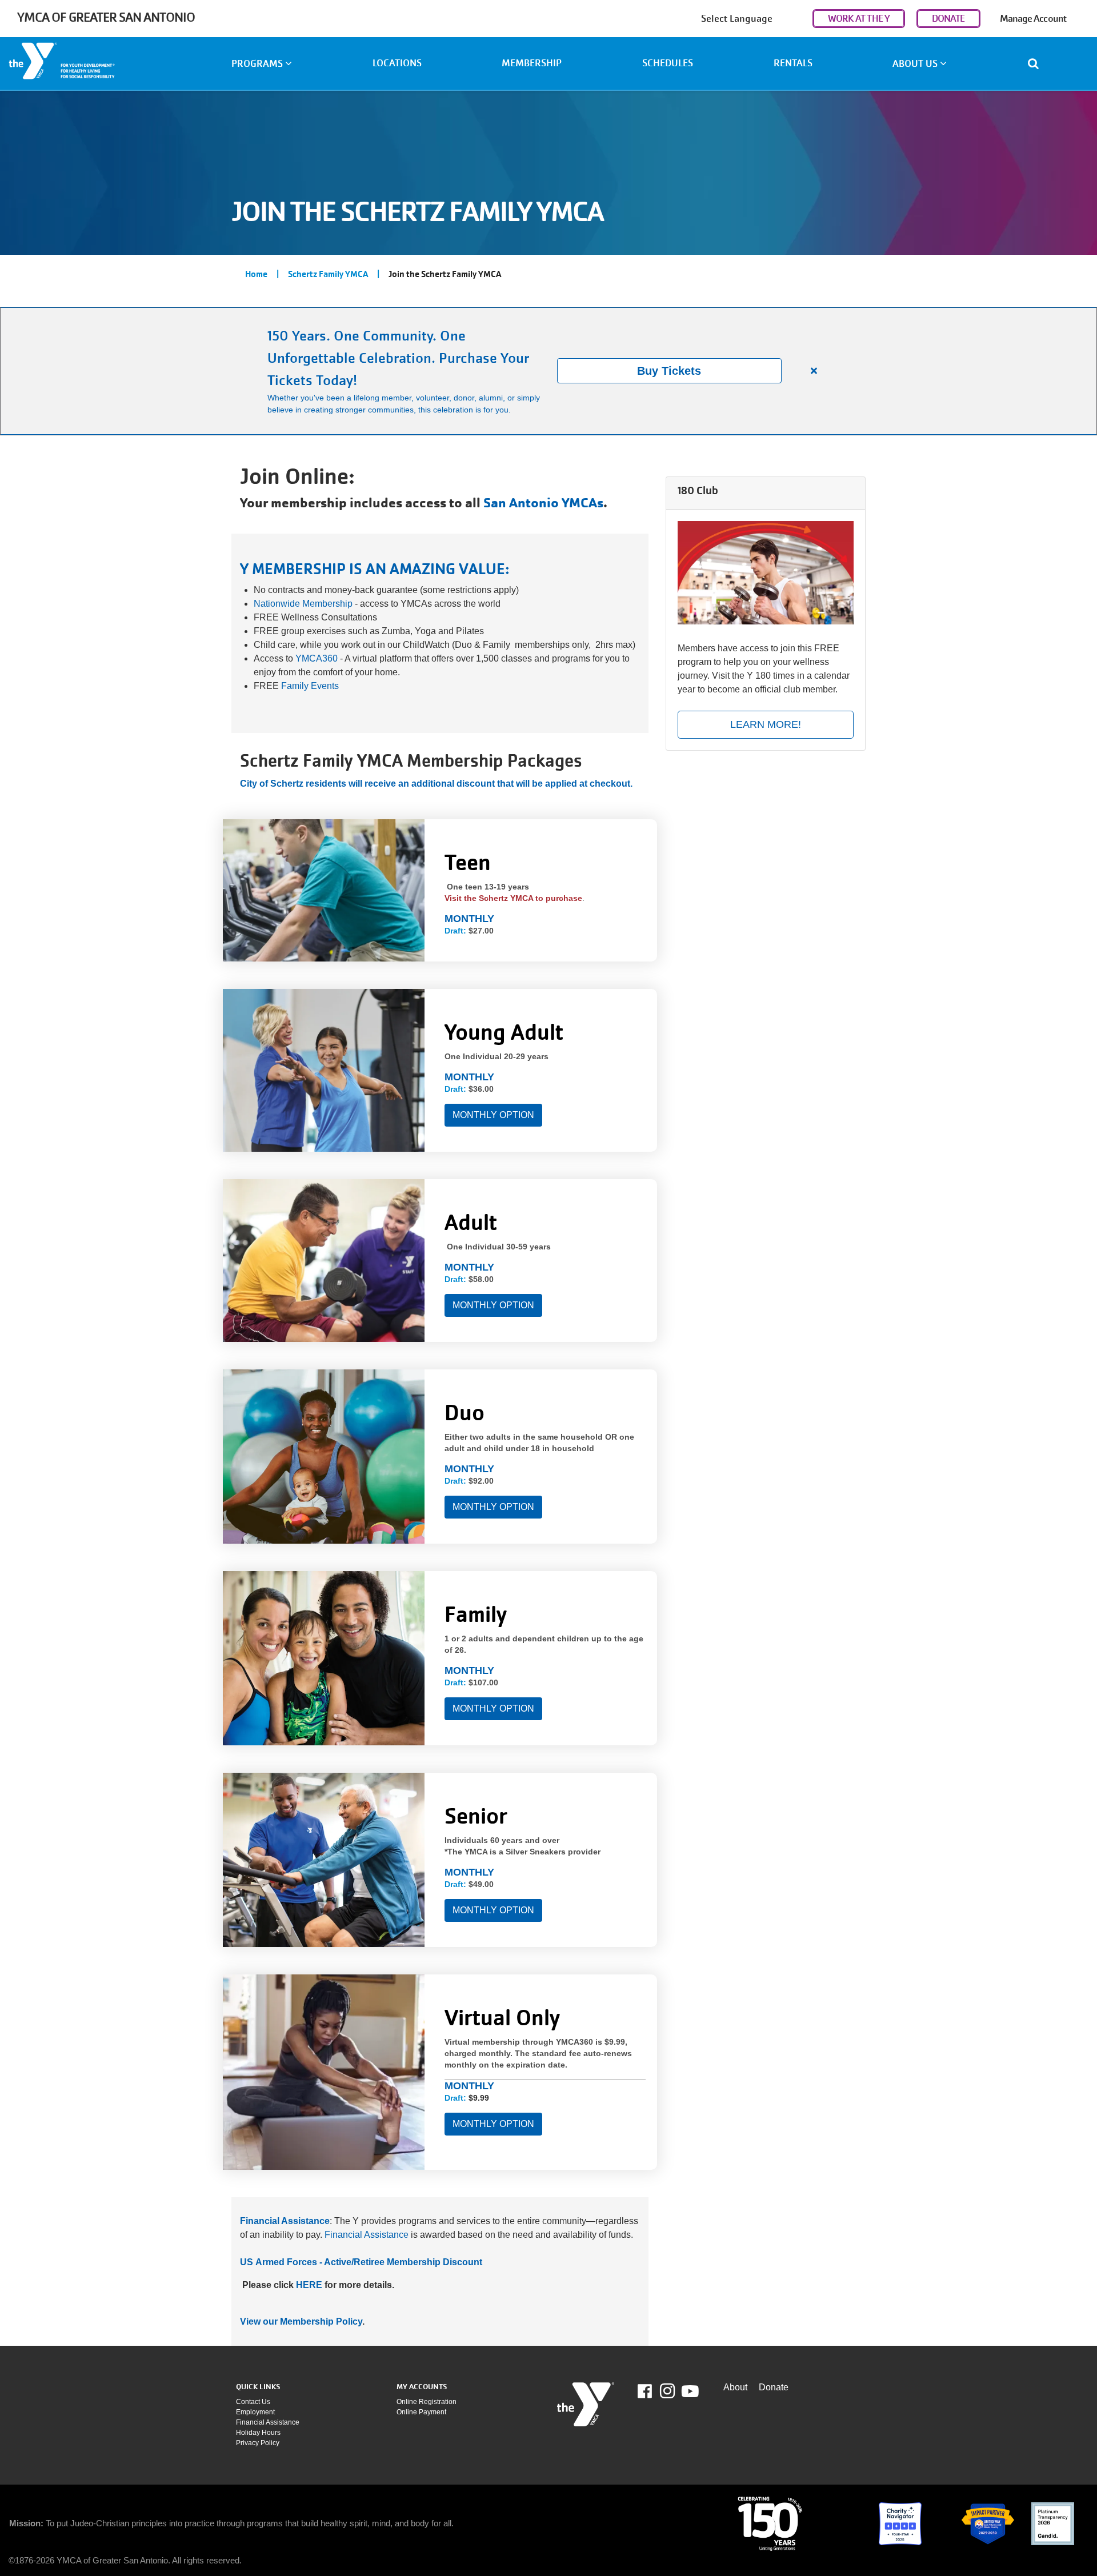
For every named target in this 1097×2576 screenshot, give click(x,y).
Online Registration (427, 2402)
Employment (255, 2412)
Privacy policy (258, 2443)
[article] (548, 371)
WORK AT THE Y (859, 19)
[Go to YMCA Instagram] (667, 2391)
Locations (397, 63)
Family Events (310, 686)
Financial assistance (268, 2422)
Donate (774, 2387)
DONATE (948, 19)
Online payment (421, 2412)
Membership (532, 63)
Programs (258, 64)
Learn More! (766, 724)
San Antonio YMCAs (543, 503)
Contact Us (253, 2402)
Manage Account (1033, 19)
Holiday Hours (258, 2433)
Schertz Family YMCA (328, 274)
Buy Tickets (669, 371)
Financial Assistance (367, 2235)
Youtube (689, 2391)
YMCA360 (317, 658)
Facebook (653, 2391)
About (735, 2387)
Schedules (668, 63)
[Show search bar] (1038, 63)
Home (256, 274)
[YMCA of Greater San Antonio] (91, 65)
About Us (916, 64)
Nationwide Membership (303, 604)
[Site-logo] (586, 2404)
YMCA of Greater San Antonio (106, 17)
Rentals (793, 63)
